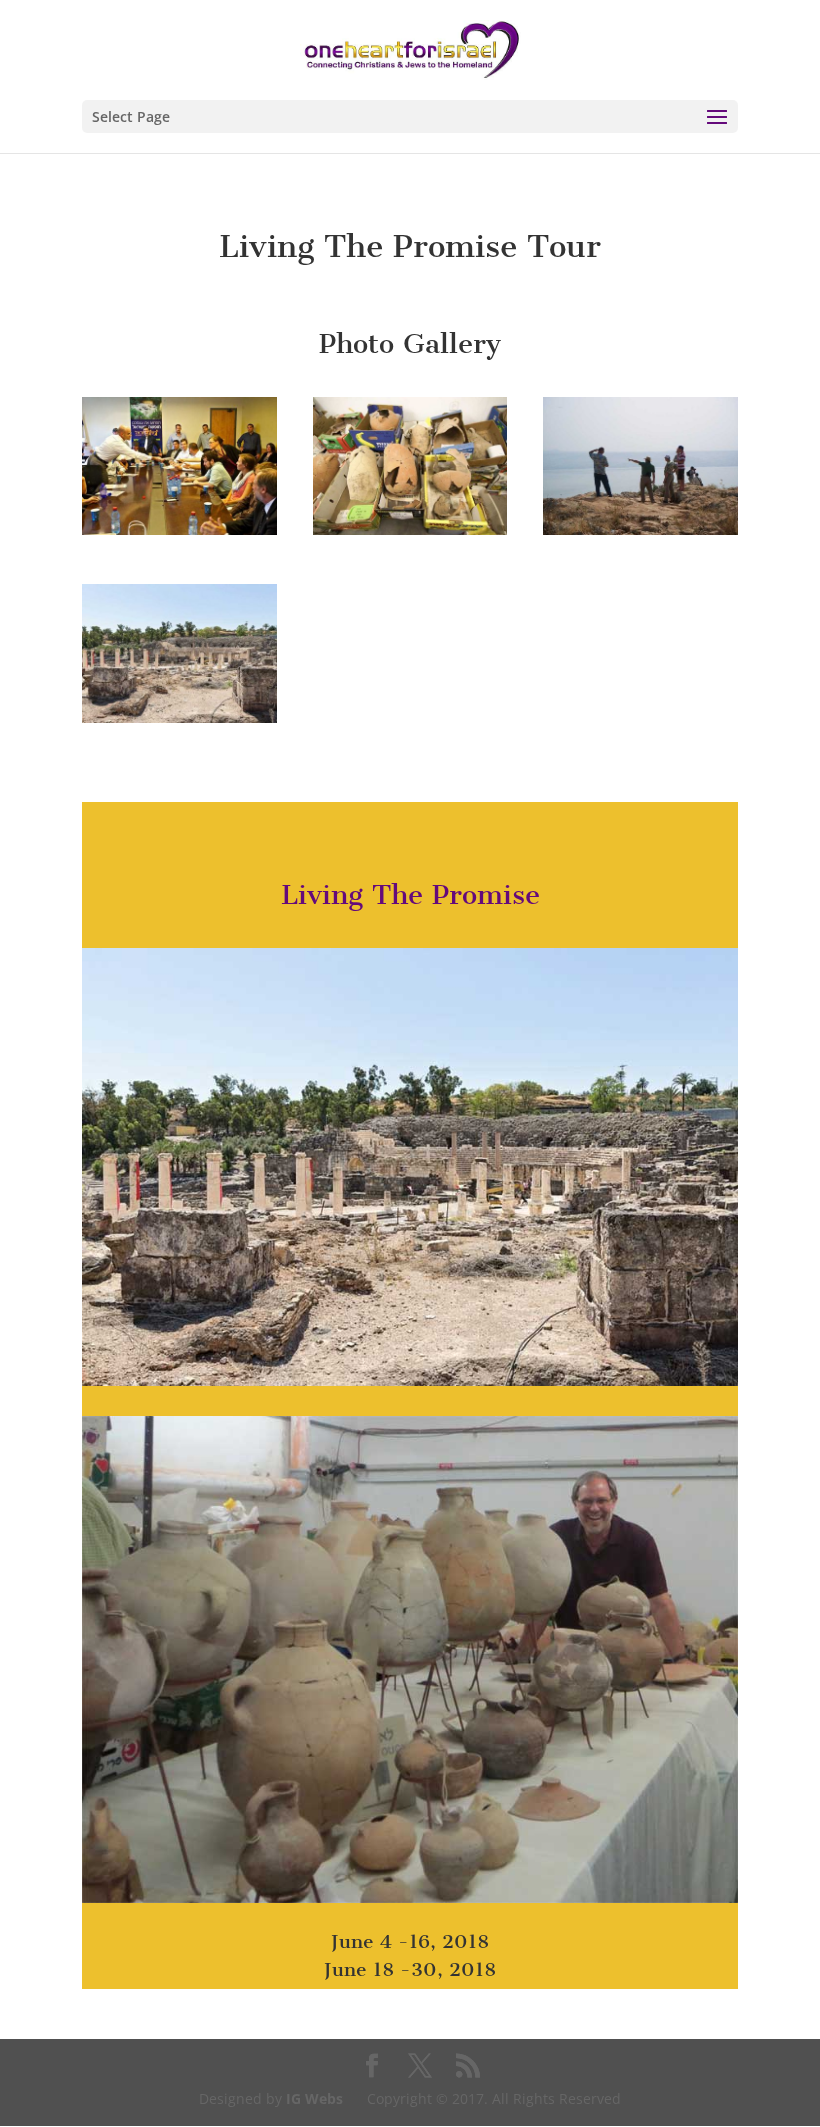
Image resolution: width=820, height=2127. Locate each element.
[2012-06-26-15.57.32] (179, 534)
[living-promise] (179, 722)
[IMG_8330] (410, 534)
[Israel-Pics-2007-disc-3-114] (640, 534)
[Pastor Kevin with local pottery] (410, 1902)
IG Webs (314, 2098)
